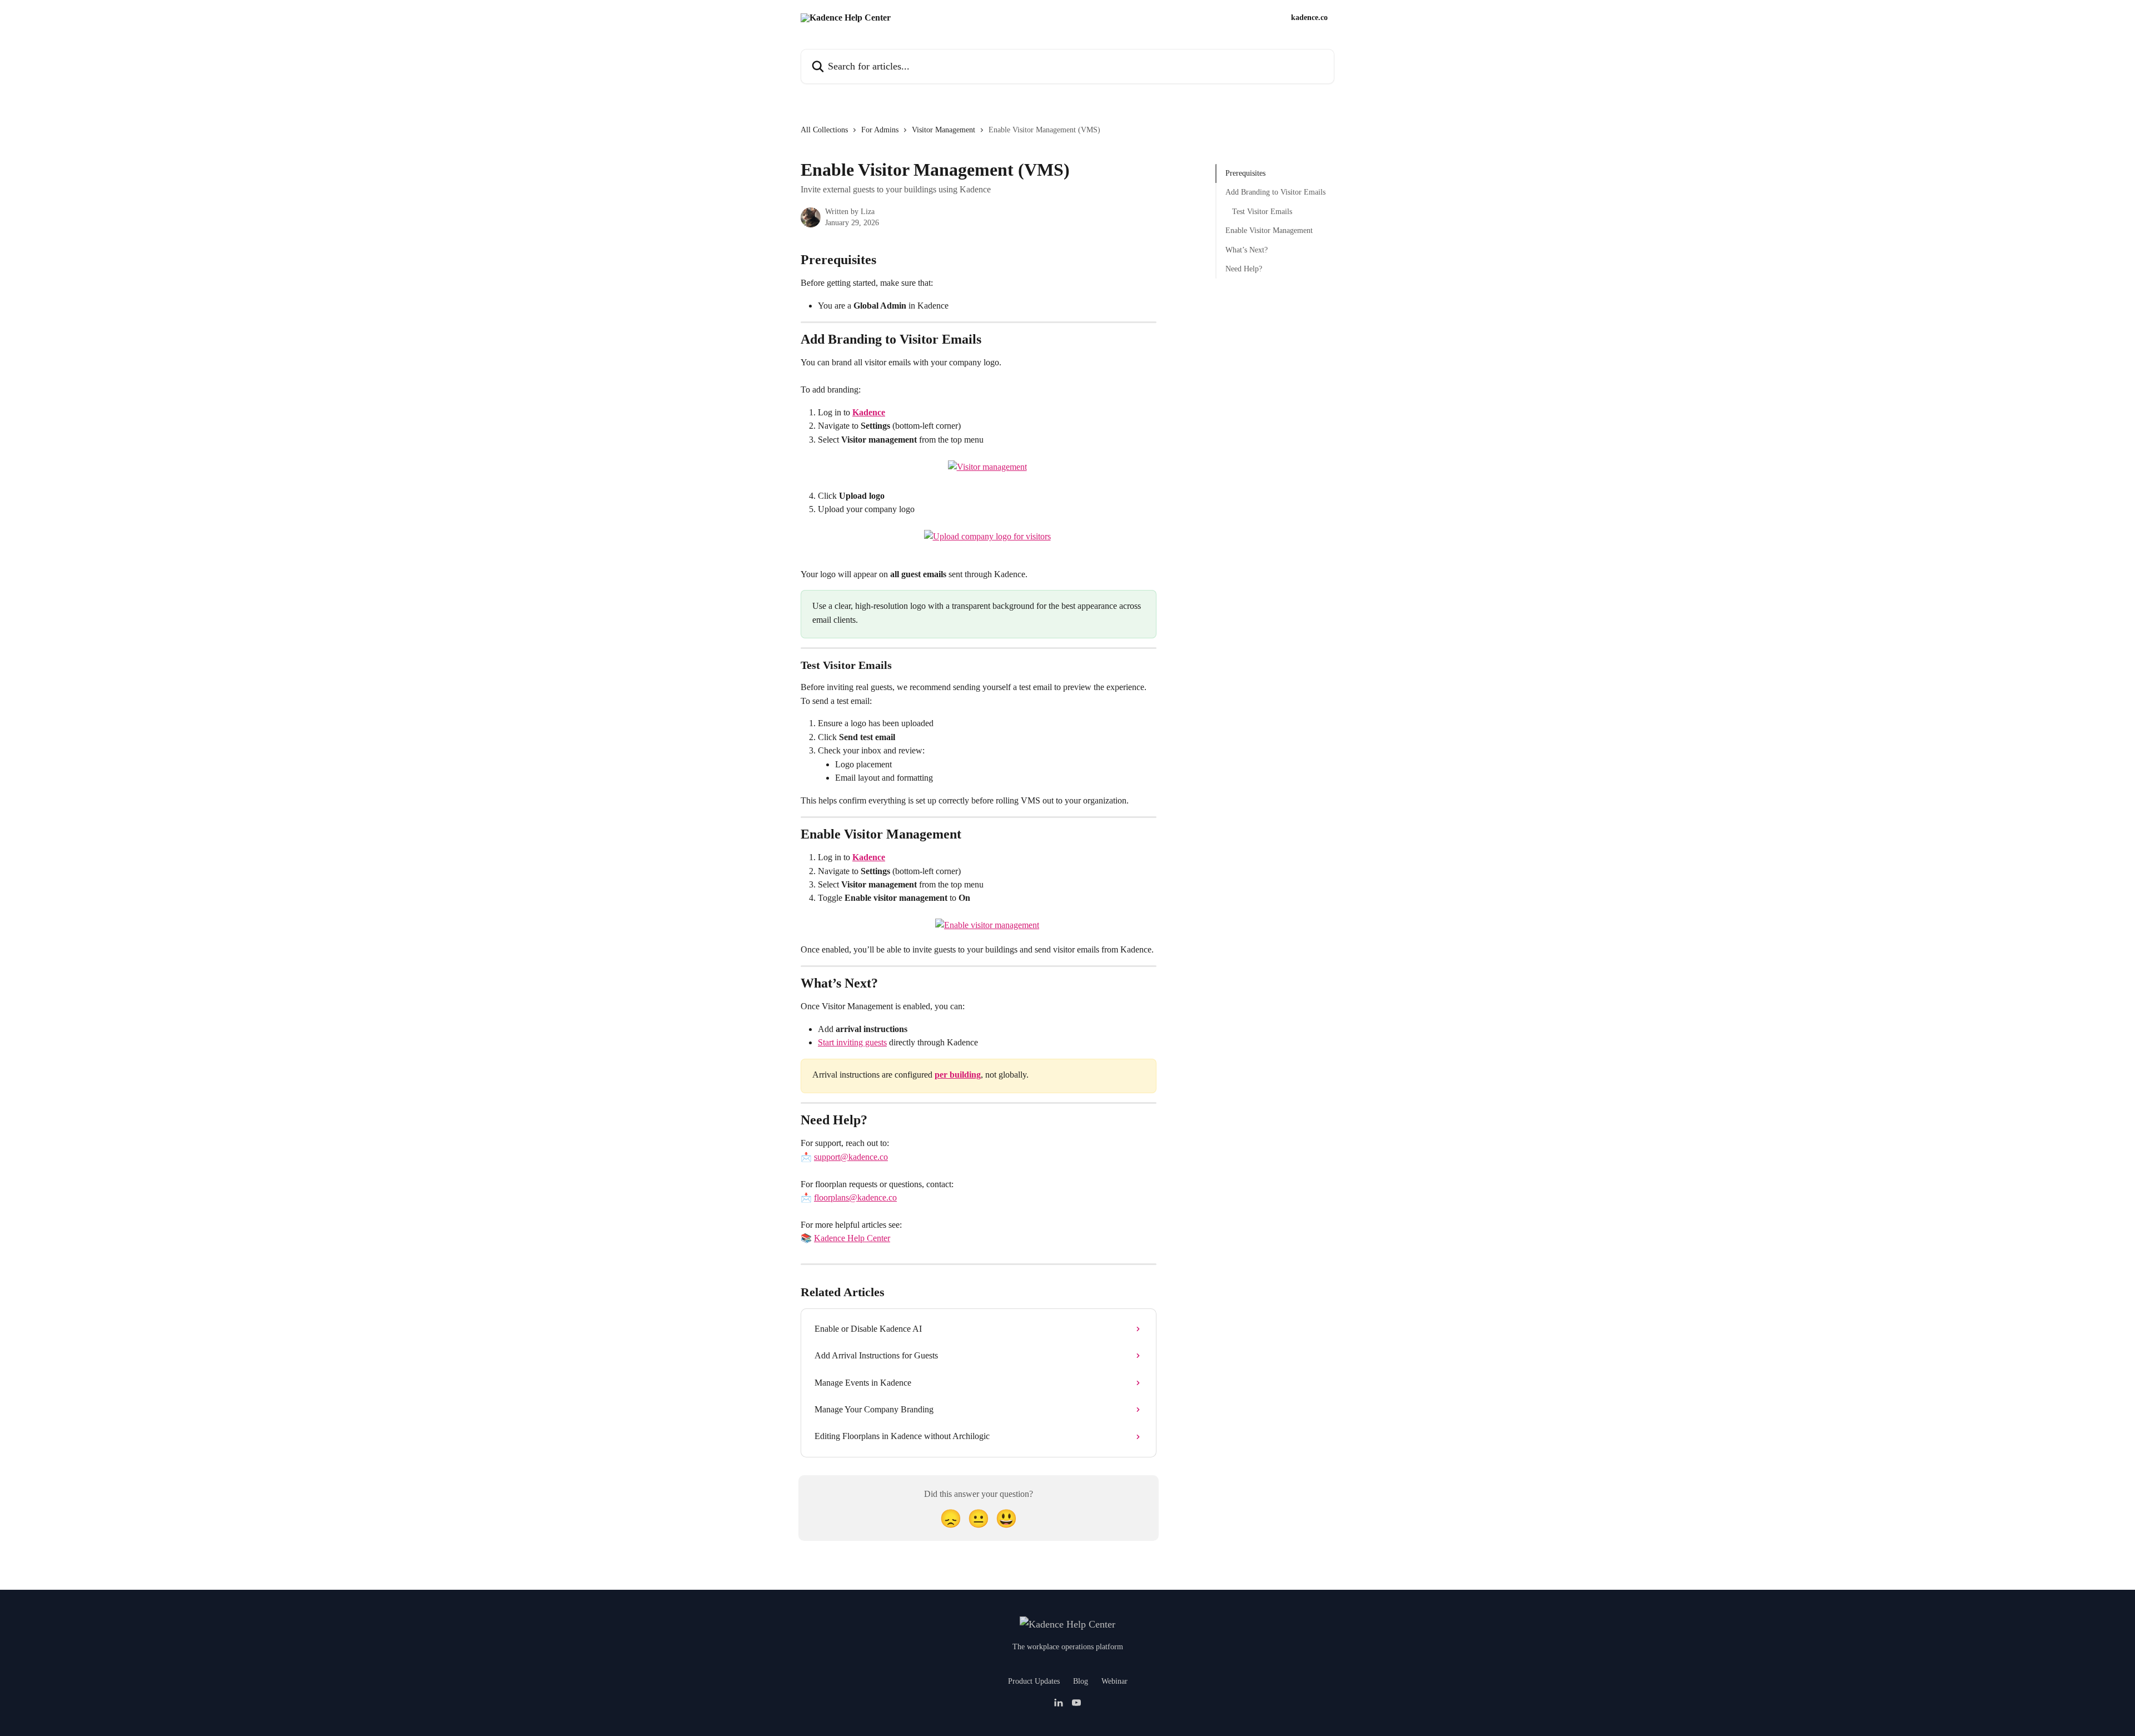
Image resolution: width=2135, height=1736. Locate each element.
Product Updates (1034, 1681)
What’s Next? (1247, 249)
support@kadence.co (851, 1157)
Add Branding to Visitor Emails (1275, 192)
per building (958, 1075)
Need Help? (1244, 269)
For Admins (880, 130)
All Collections (824, 130)
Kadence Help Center (852, 1238)
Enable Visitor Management (1269, 230)
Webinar (1114, 1681)
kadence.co (1309, 18)
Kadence (869, 412)
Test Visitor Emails (1262, 212)
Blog (1081, 1681)
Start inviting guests (852, 1042)
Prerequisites (1245, 173)
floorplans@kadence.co (855, 1197)
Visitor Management (944, 130)
